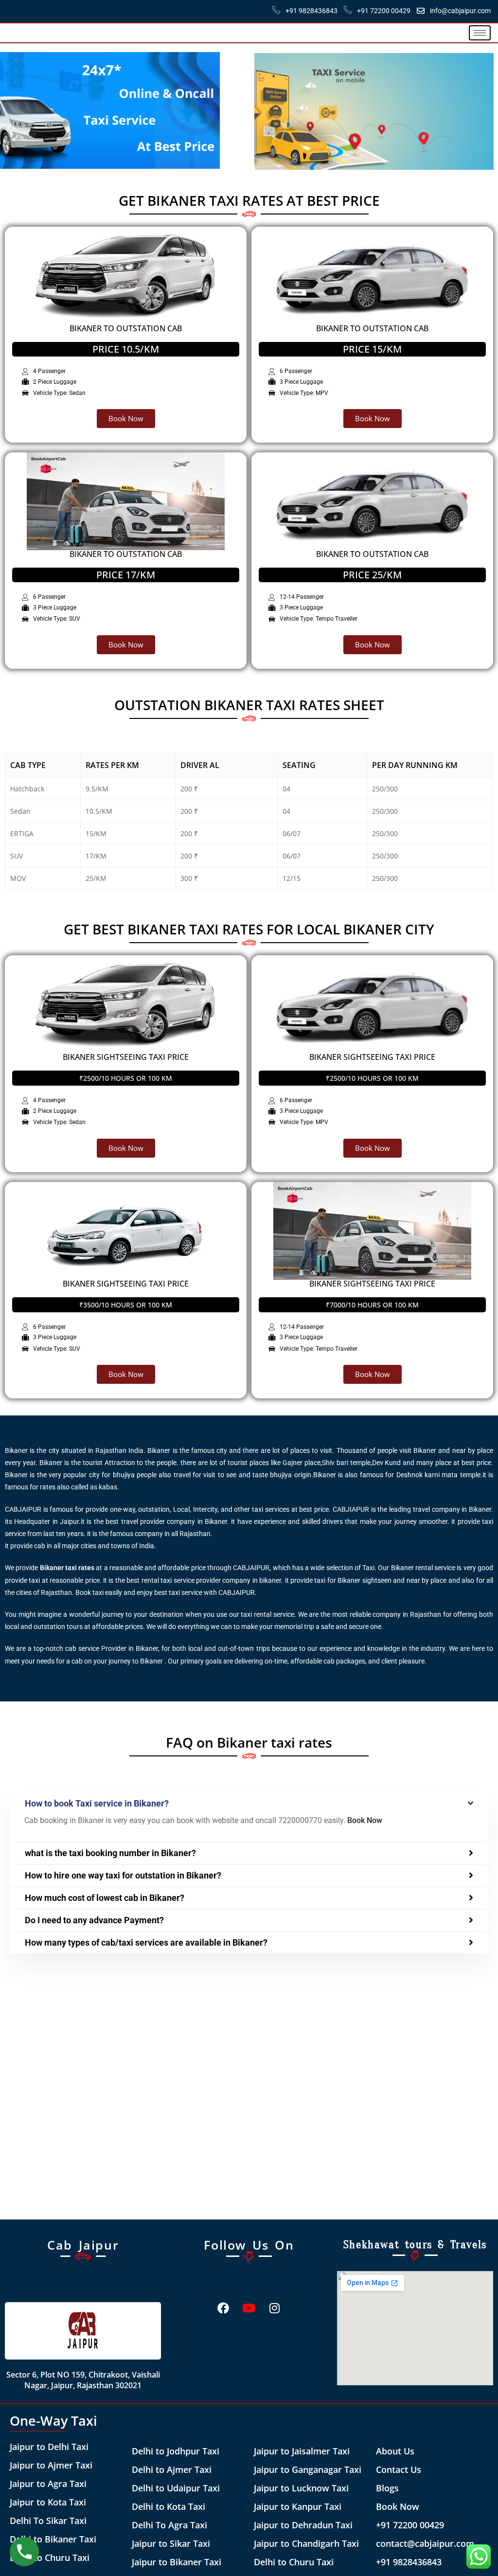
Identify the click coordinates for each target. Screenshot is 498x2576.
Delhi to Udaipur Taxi (176, 2488)
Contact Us (399, 2469)
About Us (395, 2451)
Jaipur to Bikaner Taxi (177, 2562)
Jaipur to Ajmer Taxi (51, 2465)
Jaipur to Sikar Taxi (171, 2543)
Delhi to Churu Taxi (50, 2558)
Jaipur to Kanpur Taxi (298, 2506)
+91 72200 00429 (410, 2525)
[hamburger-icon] (480, 33)
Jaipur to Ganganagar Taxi (308, 2469)
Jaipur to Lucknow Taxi (301, 2488)
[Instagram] (275, 2308)
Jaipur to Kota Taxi (48, 2502)
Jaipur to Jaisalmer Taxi (302, 2451)
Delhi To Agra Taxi (169, 2525)
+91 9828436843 (409, 2562)
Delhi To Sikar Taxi (48, 2521)
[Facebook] (223, 2308)
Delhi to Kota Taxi (169, 2506)
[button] (249, 1804)
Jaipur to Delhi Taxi (49, 2447)
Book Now (398, 2506)
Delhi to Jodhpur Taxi (176, 2451)
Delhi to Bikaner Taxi (53, 2539)
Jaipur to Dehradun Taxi (303, 2525)
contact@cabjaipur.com (425, 2543)
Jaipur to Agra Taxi (48, 2484)
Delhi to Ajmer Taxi (172, 2469)
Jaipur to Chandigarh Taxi (306, 2543)
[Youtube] (249, 2308)
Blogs (387, 2488)
